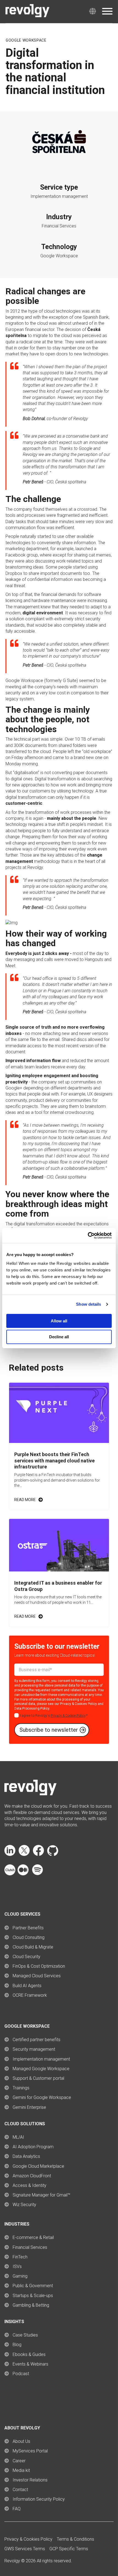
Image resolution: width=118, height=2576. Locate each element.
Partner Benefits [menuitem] (28, 1928)
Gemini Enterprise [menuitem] (29, 2107)
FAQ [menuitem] (17, 2509)
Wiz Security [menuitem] (24, 2205)
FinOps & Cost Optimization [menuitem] (39, 1966)
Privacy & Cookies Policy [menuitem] (28, 2539)
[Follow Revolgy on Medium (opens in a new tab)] (23, 1874)
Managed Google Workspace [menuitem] (41, 2069)
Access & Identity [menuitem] (29, 2185)
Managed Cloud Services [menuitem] (37, 1976)
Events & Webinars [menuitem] (30, 2364)
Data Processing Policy (32, 1708)
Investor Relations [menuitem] (30, 2480)
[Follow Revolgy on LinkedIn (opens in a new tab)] (10, 1854)
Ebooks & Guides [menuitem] (29, 2354)
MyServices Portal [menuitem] (30, 2451)
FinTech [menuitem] (20, 2257)
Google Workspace (26, 40)
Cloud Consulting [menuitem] (29, 1937)
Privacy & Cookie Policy (68, 1716)
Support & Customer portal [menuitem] (38, 2078)
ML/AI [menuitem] (18, 2137)
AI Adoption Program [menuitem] (33, 2147)
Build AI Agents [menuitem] (27, 1986)
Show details (88, 1304)
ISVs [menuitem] (17, 2267)
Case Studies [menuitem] (25, 2335)
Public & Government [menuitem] (33, 2286)
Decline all (59, 1337)
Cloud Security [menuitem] (26, 1957)
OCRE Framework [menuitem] (30, 1995)
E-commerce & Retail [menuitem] (33, 2237)
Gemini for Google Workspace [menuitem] (42, 2097)
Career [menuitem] (19, 2461)
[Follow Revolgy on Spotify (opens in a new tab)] (37, 1874)
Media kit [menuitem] (21, 2470)
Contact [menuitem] (20, 2490)
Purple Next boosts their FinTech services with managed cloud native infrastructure (54, 1460)
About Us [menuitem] (21, 2441)
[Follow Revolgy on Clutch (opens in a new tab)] (10, 1874)
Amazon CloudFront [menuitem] (32, 2176)
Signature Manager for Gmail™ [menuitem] (41, 2195)
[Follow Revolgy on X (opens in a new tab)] (24, 1854)
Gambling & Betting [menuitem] (31, 2305)
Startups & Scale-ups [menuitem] (33, 2296)
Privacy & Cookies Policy (78, 1704)
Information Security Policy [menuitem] (39, 2499)
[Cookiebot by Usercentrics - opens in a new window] (88, 1236)
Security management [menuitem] (34, 2049)
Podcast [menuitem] (21, 2374)
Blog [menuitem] (17, 2345)
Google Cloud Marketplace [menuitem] (38, 2166)
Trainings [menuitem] (21, 2088)
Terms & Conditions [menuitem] (75, 2539)
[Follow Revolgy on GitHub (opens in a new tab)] (53, 1854)
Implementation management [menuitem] (41, 2059)
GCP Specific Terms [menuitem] (69, 2549)
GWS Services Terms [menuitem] (25, 2549)
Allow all (59, 1321)
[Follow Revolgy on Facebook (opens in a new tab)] (38, 1854)
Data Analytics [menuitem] (26, 2156)
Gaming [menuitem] (20, 2276)
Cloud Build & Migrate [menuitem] (33, 1947)
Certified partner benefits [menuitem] (36, 2040)
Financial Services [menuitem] (30, 2247)
